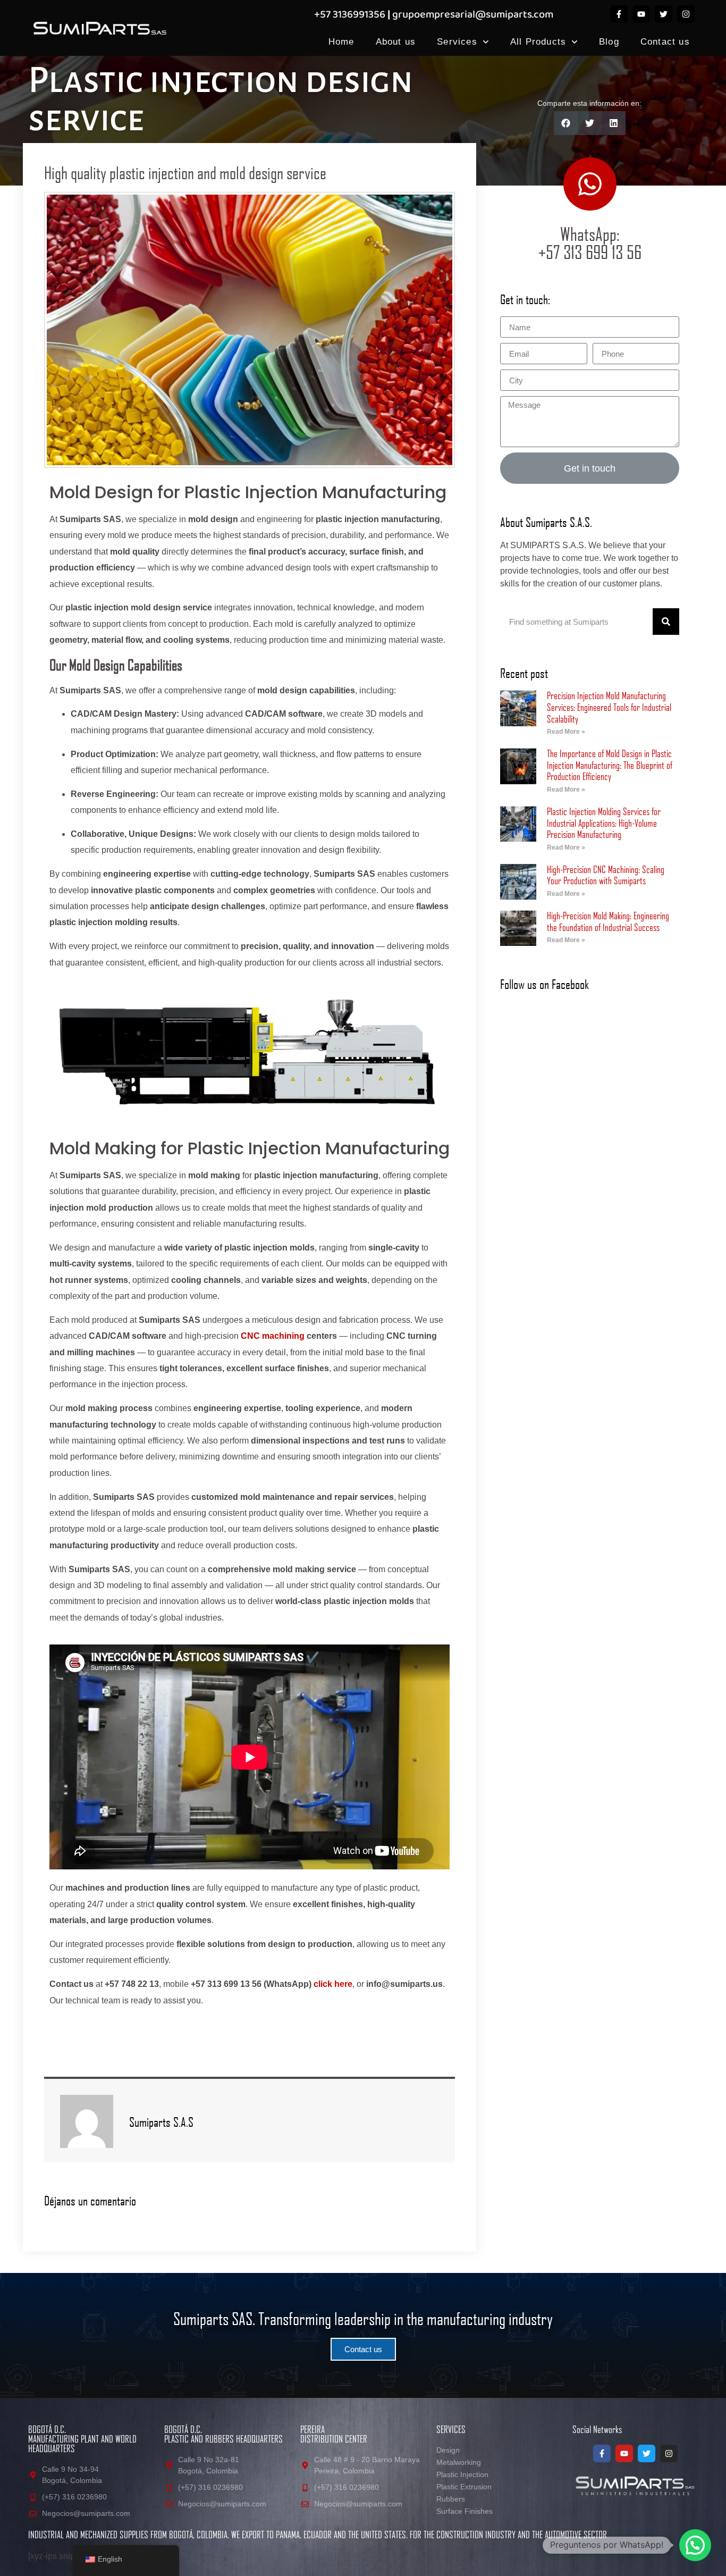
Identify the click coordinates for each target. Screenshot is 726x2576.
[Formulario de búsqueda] (666, 622)
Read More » (566, 732)
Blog (609, 42)
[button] (566, 123)
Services (457, 42)
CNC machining (273, 1336)
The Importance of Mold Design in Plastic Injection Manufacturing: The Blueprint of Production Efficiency (610, 765)
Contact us (665, 42)
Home (341, 42)
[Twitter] (664, 14)
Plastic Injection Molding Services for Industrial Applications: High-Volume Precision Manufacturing (604, 823)
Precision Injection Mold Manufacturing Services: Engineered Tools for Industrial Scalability (609, 707)
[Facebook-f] (619, 14)
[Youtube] (641, 14)
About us (396, 42)
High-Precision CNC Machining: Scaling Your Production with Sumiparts (606, 875)
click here (333, 1984)
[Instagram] (686, 14)
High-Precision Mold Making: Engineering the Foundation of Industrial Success (608, 921)
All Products (538, 42)
